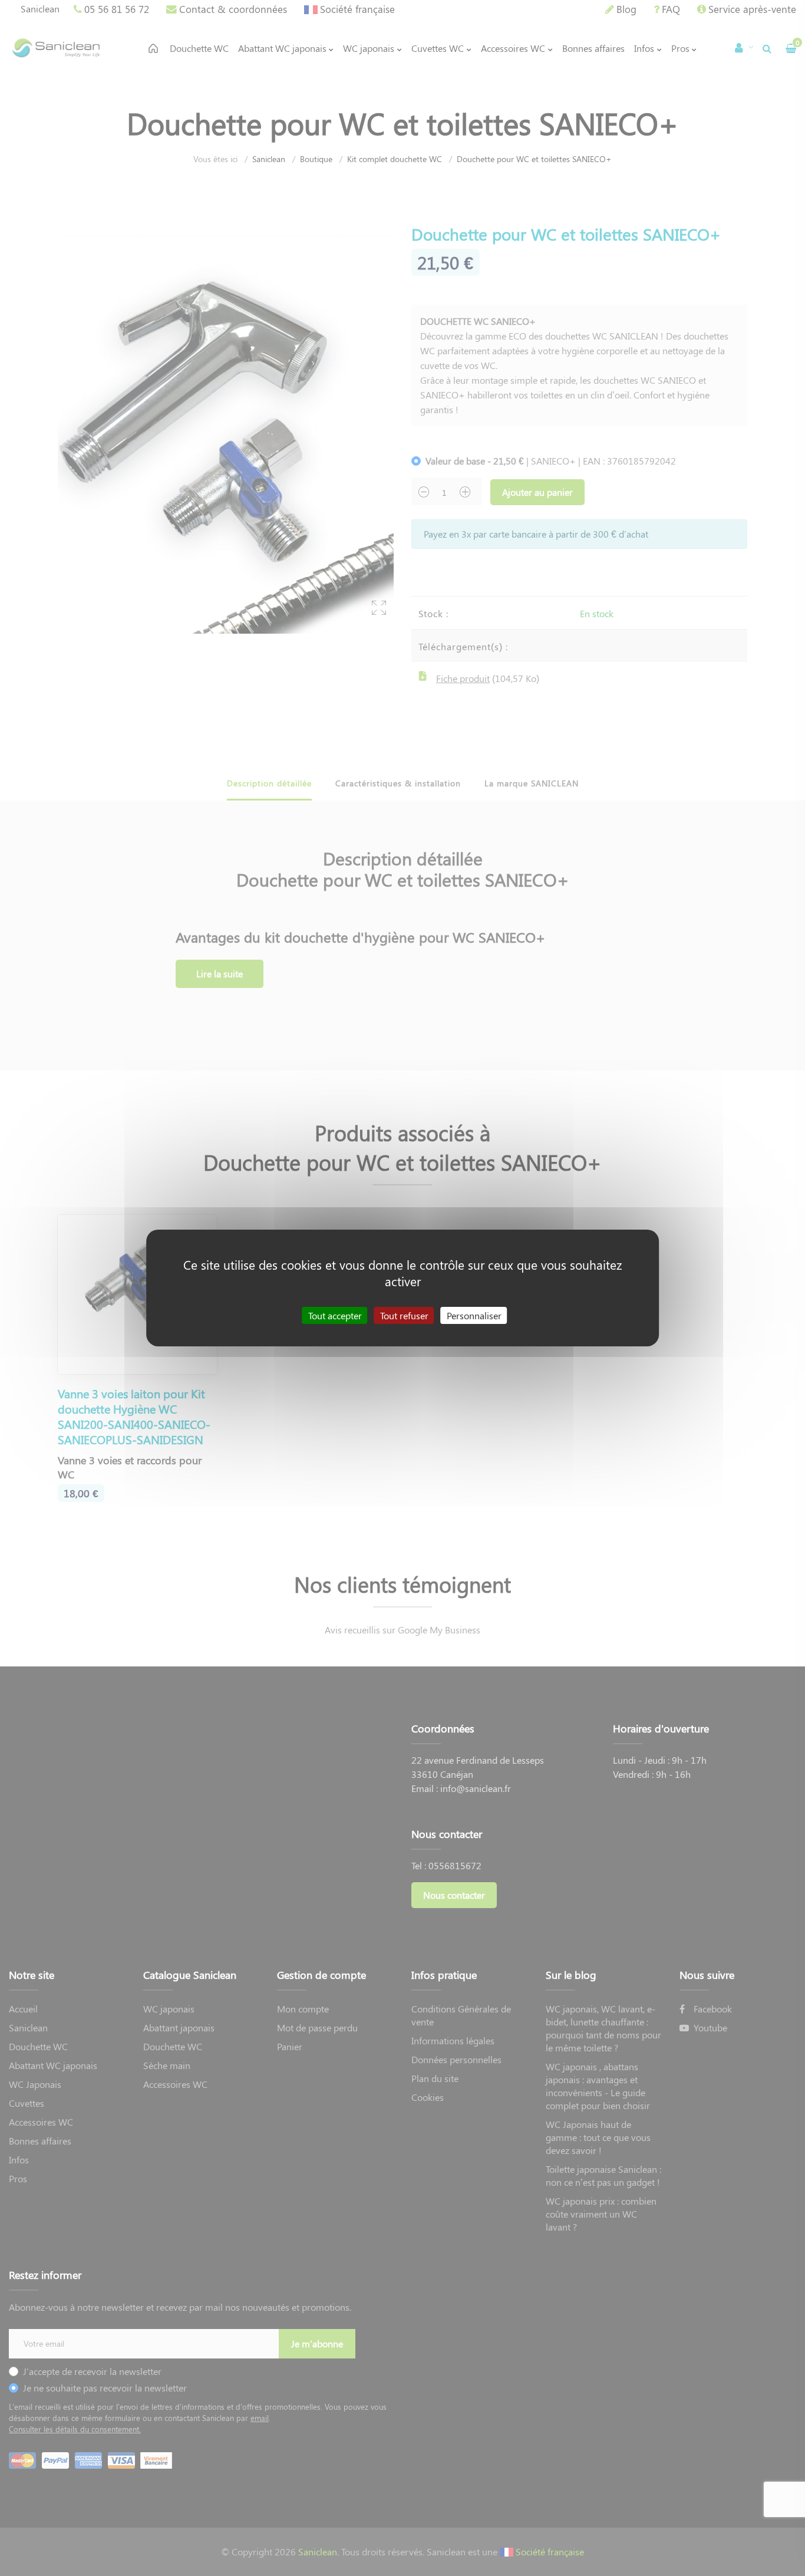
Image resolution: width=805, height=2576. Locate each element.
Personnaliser (474, 1315)
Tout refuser (404, 1315)
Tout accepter (335, 1315)
